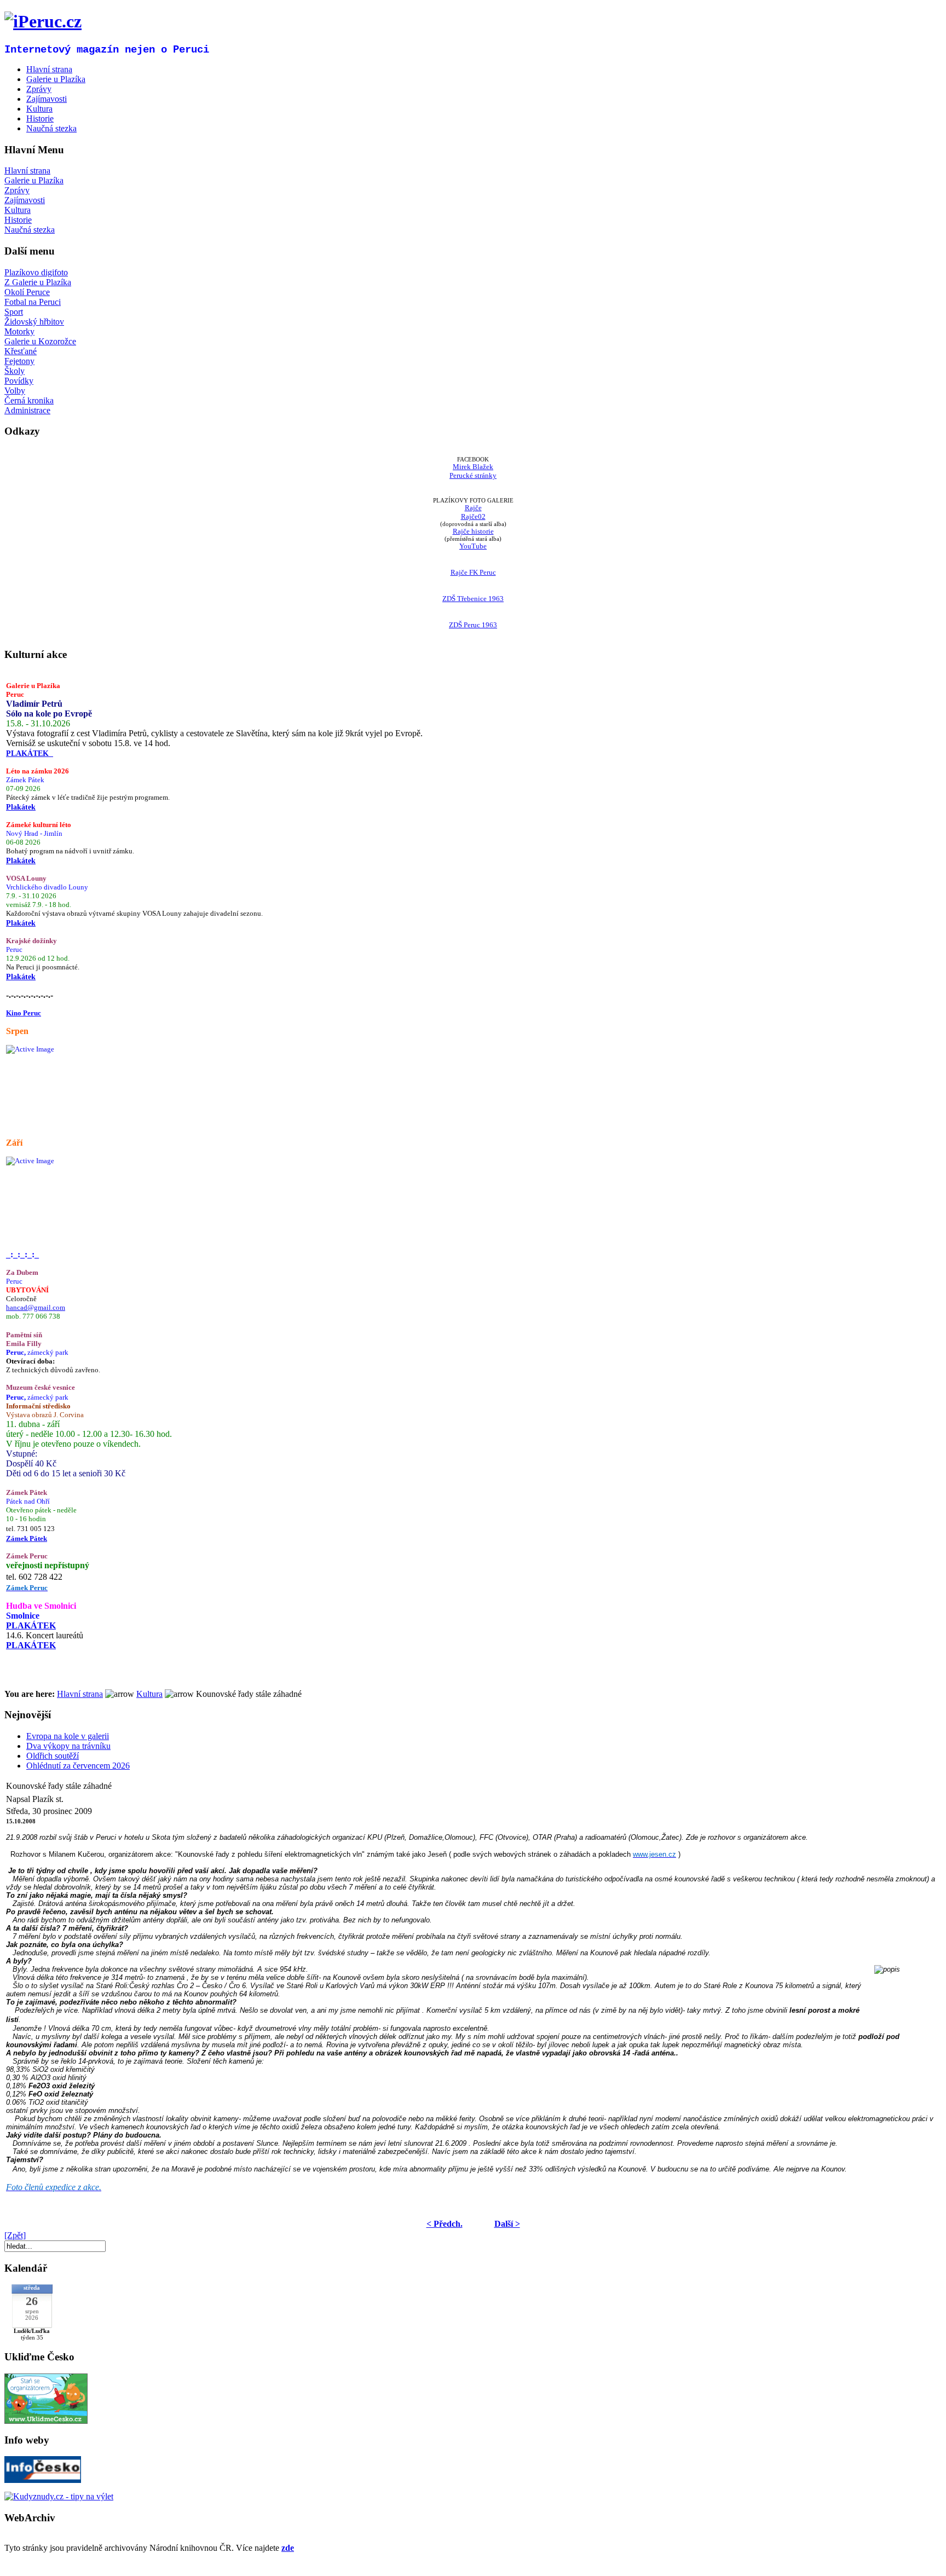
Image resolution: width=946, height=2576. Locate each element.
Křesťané (21, 351)
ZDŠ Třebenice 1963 (473, 599)
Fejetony (19, 361)
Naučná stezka (30, 230)
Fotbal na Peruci (33, 302)
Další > (507, 2224)
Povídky (19, 381)
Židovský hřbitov (34, 322)
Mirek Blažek (473, 467)
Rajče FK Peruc (473, 572)
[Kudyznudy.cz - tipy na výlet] (59, 2496)
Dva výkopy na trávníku (68, 1746)
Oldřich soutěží (53, 1756)
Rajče (473, 508)
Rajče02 (473, 516)
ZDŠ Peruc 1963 (473, 625)
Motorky (19, 331)
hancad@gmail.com (36, 1307)
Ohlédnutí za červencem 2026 (78, 1766)
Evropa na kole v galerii (68, 1736)
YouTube (473, 546)
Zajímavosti (25, 200)
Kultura (18, 210)
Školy (15, 371)
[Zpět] (15, 2235)
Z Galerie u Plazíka (38, 282)
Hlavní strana (27, 171)
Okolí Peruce (27, 292)
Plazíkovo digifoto (36, 272)
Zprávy (17, 190)
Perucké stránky (473, 475)
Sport (14, 312)
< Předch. (445, 2224)
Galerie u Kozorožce (40, 341)
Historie (18, 220)
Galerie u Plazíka (34, 180)
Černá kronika (29, 400)
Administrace (27, 410)
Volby (15, 391)
